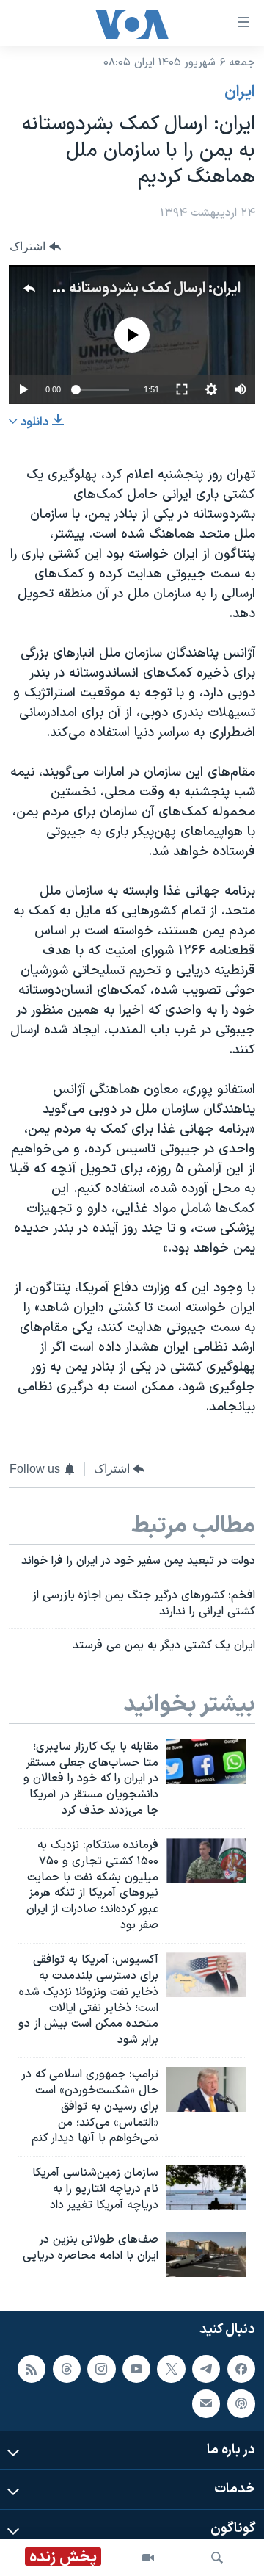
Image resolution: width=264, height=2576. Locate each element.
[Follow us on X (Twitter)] (171, 2369)
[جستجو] (217, 2558)
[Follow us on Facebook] (241, 2369)
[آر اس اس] (32, 2369)
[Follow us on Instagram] (101, 2369)
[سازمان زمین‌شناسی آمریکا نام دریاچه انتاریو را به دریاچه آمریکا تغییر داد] (206, 2188)
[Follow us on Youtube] (136, 2369)
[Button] (35, 246)
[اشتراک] (206, 2403)
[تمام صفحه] (182, 389)
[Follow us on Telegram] (206, 2369)
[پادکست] (241, 2403)
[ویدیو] (148, 2558)
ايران (240, 93)
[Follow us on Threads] (67, 2369)
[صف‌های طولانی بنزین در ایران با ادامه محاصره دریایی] (206, 2255)
